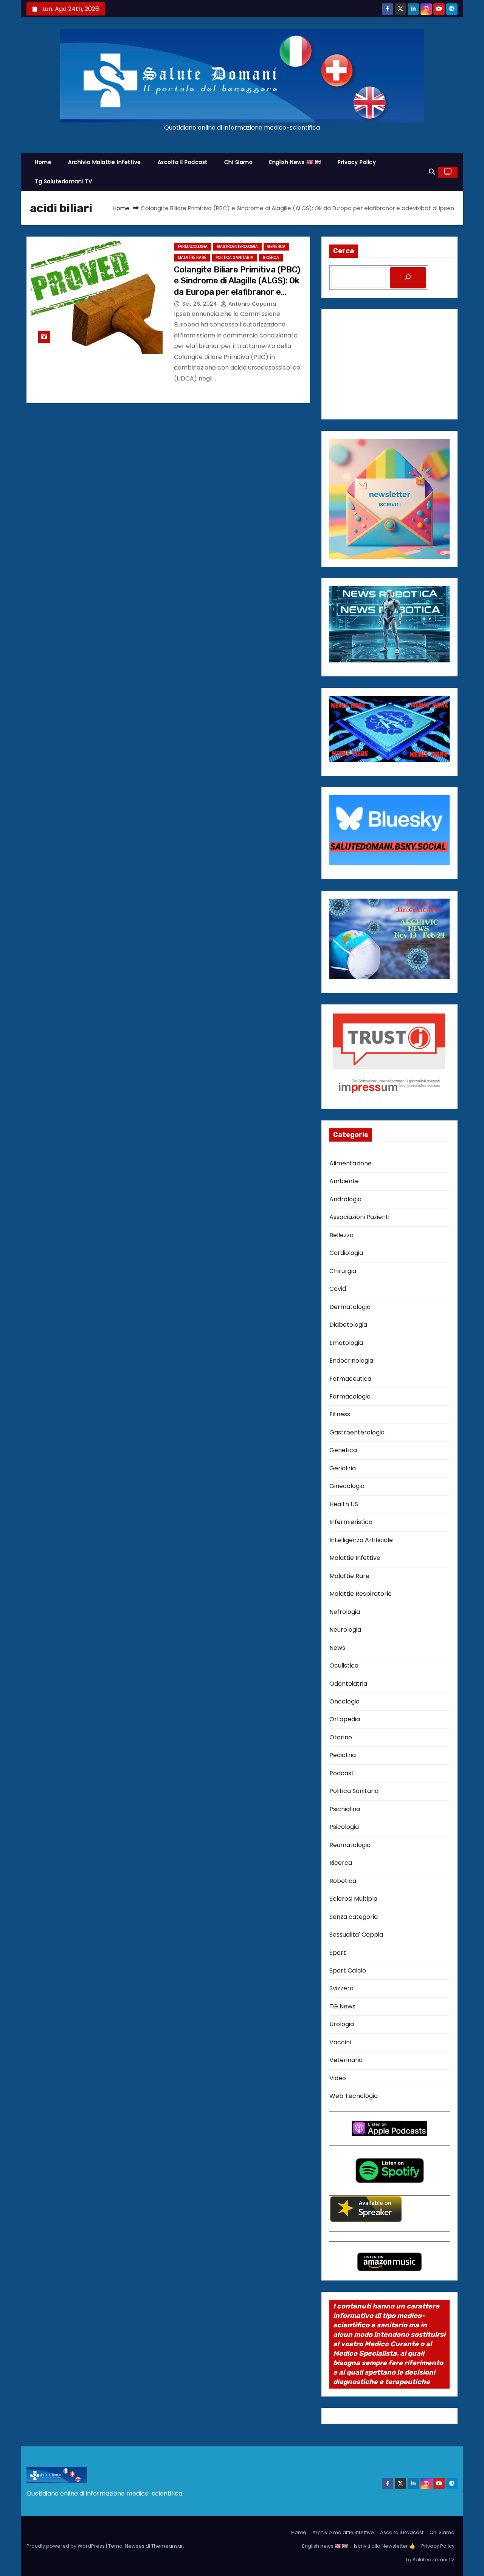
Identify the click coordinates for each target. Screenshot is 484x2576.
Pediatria (343, 1755)
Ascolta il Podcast (183, 162)
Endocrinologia (351, 1361)
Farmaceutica (350, 1379)
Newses (135, 2546)
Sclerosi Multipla (353, 1899)
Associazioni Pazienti (359, 1217)
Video (338, 2078)
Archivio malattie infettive (105, 162)
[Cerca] (408, 278)
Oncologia (344, 1701)
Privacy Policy (357, 162)
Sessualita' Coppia (356, 1935)
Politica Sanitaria (234, 258)
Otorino (341, 1737)
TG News (342, 2006)
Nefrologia (345, 1612)
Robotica (343, 1881)
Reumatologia (350, 1845)
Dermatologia (350, 1307)
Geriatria (343, 1468)
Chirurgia (343, 1271)
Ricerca (271, 258)
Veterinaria (346, 2060)
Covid (338, 1289)
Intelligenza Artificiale (361, 1540)
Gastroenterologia (237, 247)
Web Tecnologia (354, 2096)
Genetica (276, 247)
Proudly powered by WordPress (66, 2546)
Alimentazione (351, 1163)
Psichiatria (345, 1809)
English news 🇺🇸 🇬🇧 (295, 162)
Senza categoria (354, 1917)
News (337, 1648)
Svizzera (341, 1988)
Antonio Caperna (251, 304)
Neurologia (345, 1630)
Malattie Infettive (355, 1558)
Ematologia (346, 1343)
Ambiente (344, 1181)
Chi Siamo (239, 162)
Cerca (344, 251)
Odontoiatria (348, 1684)
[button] (432, 172)
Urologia (342, 2024)
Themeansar (167, 2546)
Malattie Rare (192, 258)
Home (43, 162)
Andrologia (345, 1199)
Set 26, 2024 (201, 304)
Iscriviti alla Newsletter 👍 (385, 2546)
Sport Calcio (348, 1970)
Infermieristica (351, 1522)
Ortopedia (345, 1719)
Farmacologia (193, 247)
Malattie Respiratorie (361, 1594)
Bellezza (341, 1235)
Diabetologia (348, 1325)
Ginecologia (347, 1486)
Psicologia (344, 1827)
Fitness (340, 1414)
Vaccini (340, 2042)
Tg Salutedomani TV (63, 181)
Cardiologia (346, 1253)
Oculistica (344, 1666)
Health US (344, 1504)
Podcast (342, 1773)
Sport (338, 1953)
